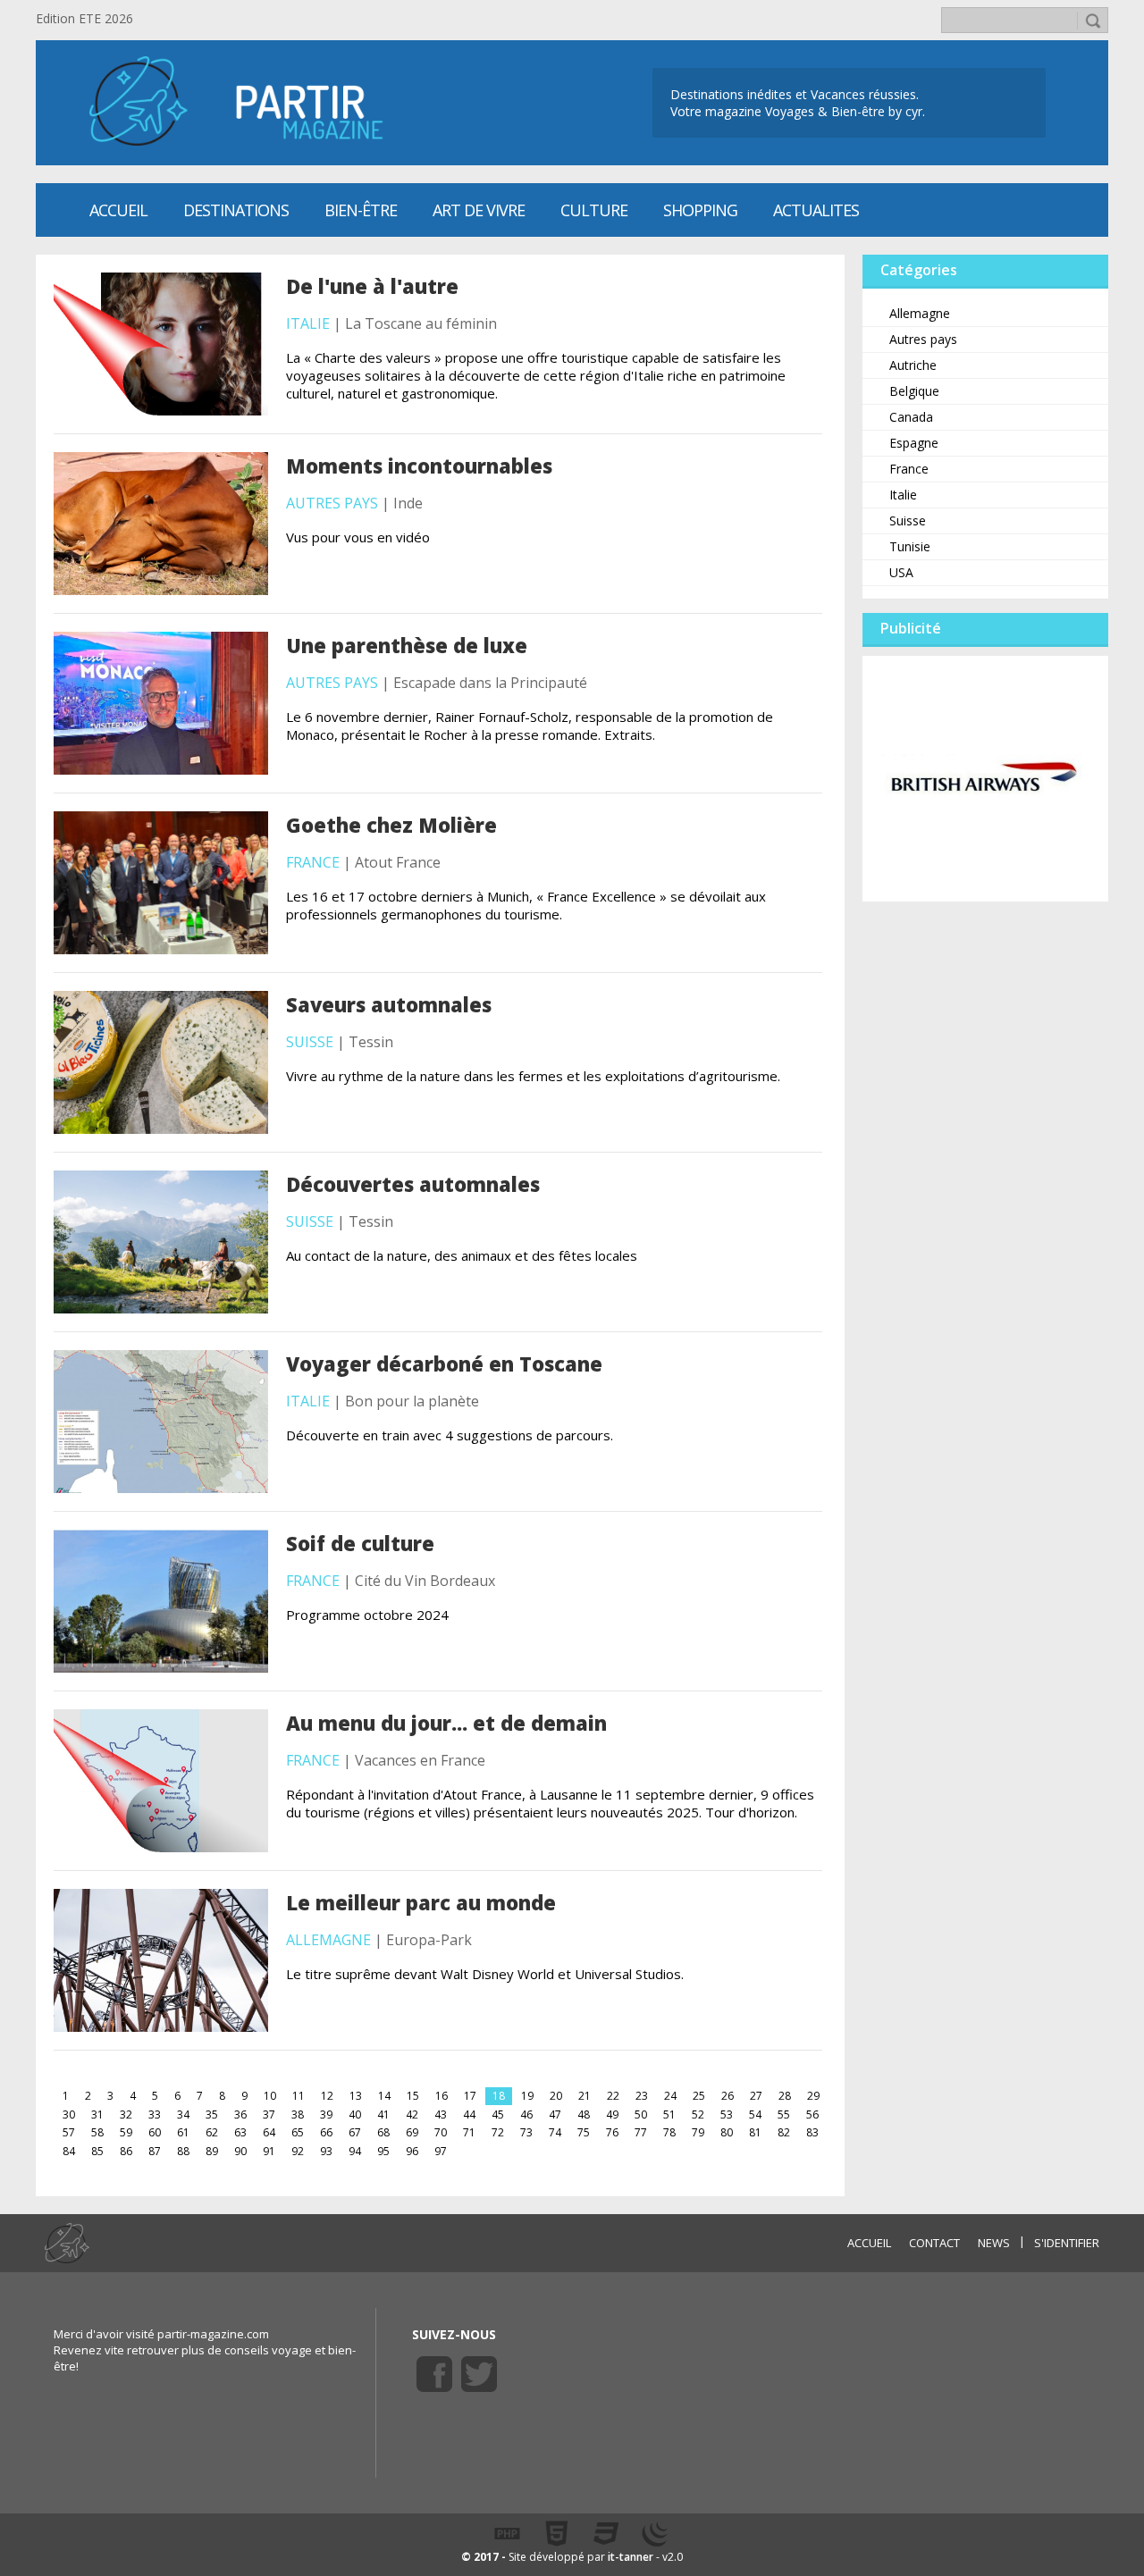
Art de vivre (479, 210)
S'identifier (1067, 2243)
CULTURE (594, 210)
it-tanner (631, 2557)
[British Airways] (985, 777)
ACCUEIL (869, 2243)
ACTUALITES (816, 210)
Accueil (118, 210)
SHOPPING (700, 210)
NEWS (994, 2243)
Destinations (236, 210)
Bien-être (361, 210)
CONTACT (934, 2243)
